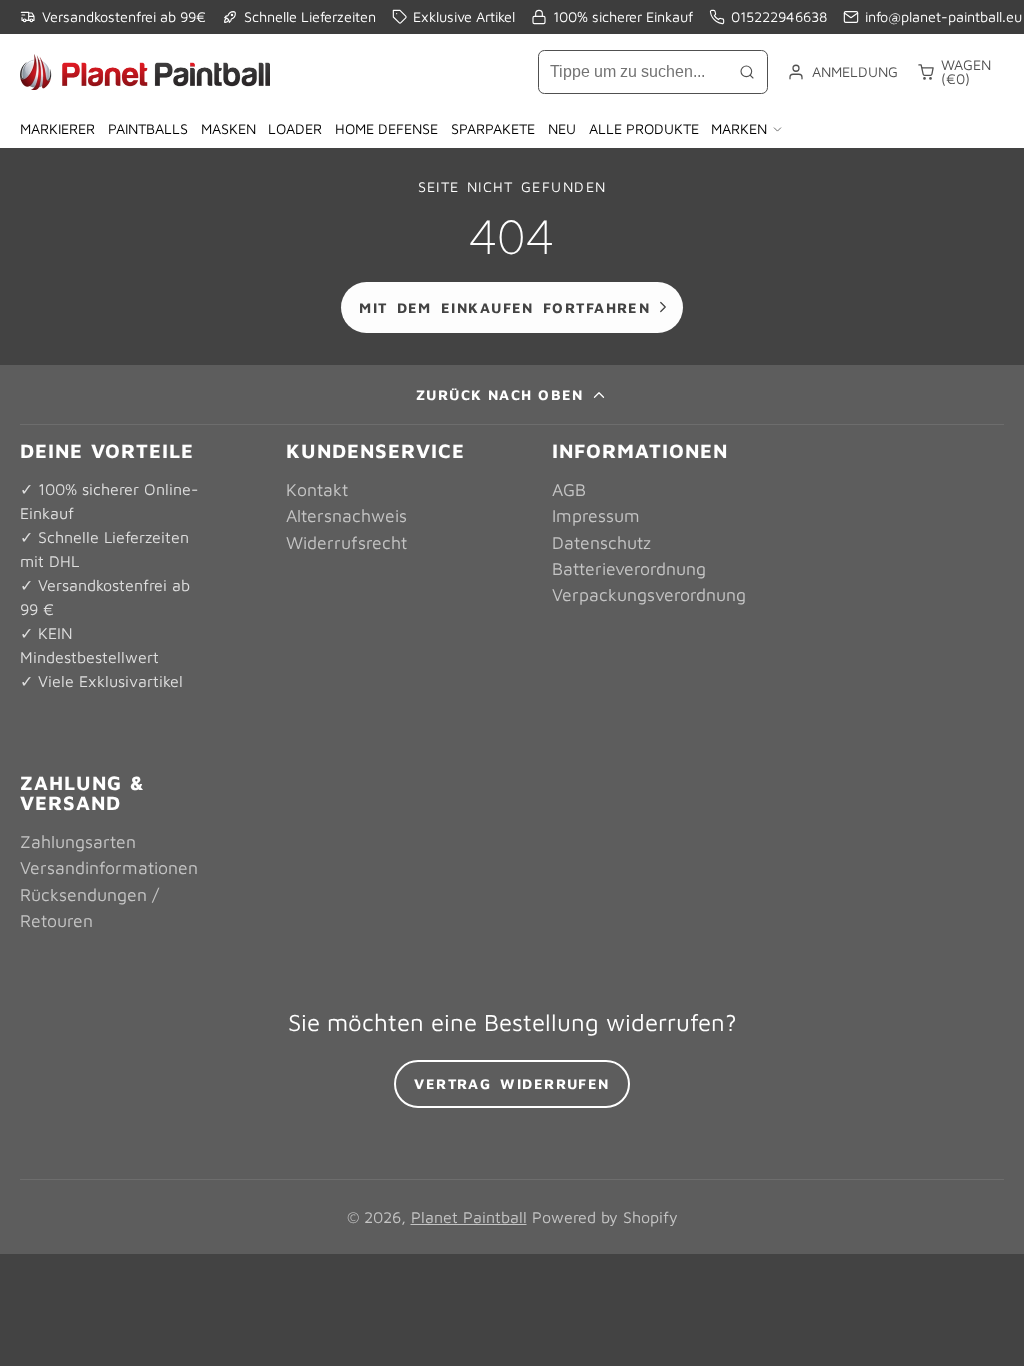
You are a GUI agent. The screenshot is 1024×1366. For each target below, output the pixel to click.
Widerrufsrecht (346, 542)
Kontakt (317, 489)
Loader (295, 128)
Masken (228, 128)
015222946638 (779, 16)
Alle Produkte (644, 128)
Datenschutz (601, 542)
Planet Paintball (469, 1217)
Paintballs (148, 128)
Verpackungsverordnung (649, 594)
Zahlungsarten (78, 841)
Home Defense (386, 128)
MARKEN (739, 128)
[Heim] (145, 72)
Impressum (596, 515)
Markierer (57, 128)
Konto (842, 72)
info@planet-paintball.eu (943, 16)
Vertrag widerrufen (512, 1083)
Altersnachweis (346, 515)
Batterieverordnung (629, 568)
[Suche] (747, 72)
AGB (569, 489)
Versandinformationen (109, 867)
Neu (562, 128)
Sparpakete (493, 128)
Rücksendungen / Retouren (89, 907)
